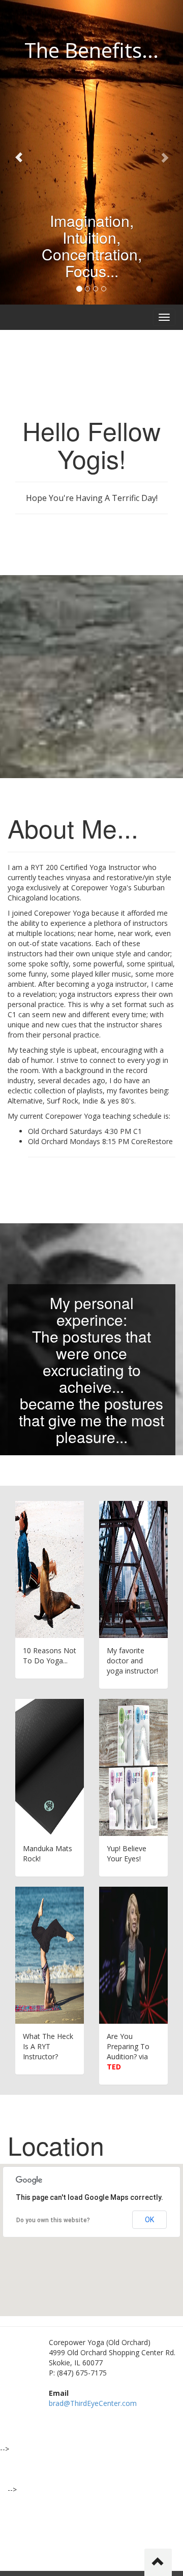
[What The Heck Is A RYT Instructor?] (50, 1955)
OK (149, 2220)
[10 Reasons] (50, 1569)
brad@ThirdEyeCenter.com (93, 2403)
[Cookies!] (133, 1767)
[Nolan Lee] (133, 1569)
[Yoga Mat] (50, 1767)
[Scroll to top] (158, 2562)
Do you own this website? (53, 2220)
